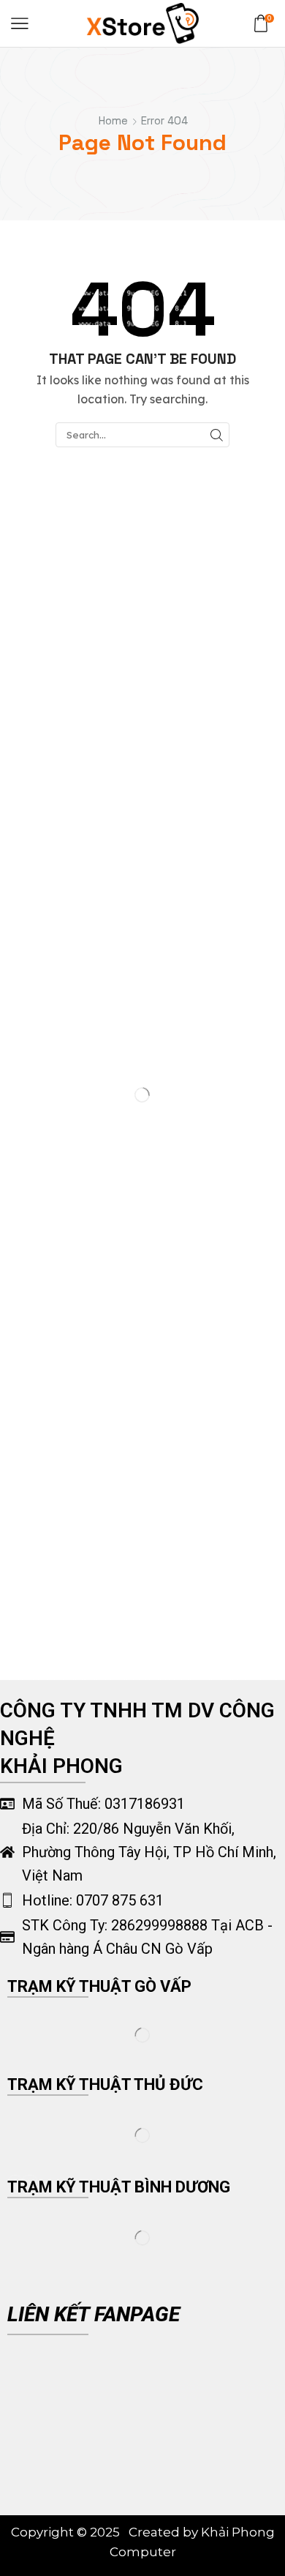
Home (113, 120)
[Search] (216, 435)
